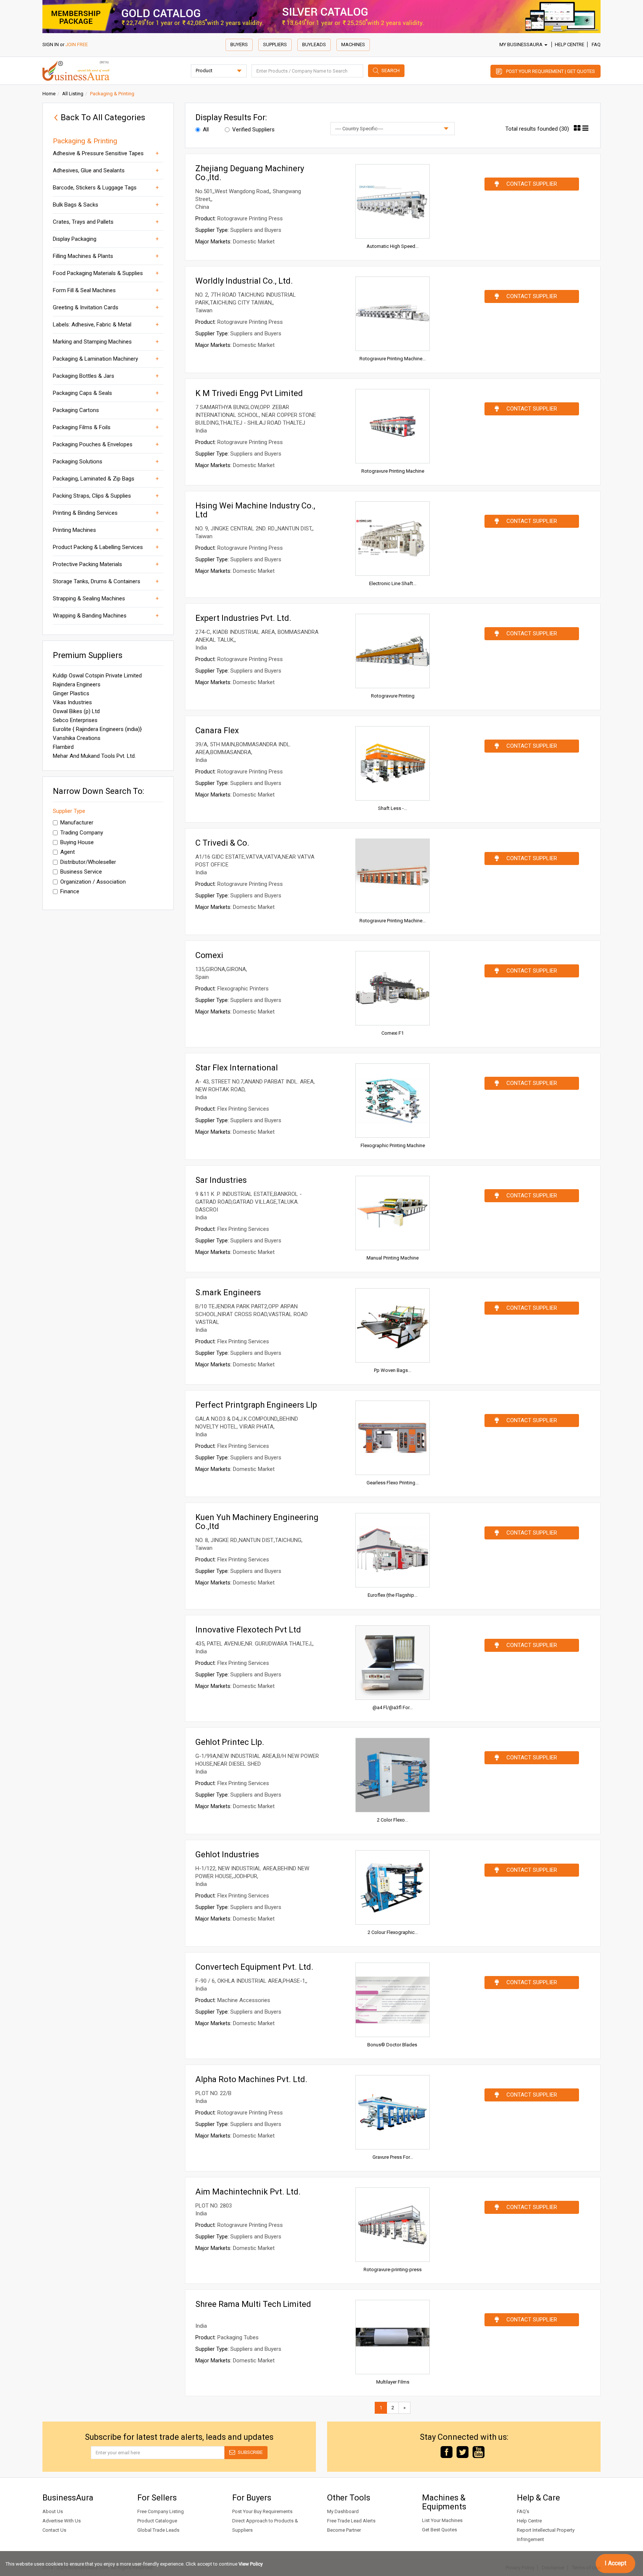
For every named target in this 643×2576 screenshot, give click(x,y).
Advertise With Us (62, 2521)
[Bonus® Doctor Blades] (393, 2000)
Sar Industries (221, 1180)
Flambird (63, 747)
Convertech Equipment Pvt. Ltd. (254, 1967)
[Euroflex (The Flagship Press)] (393, 1550)
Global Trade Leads (158, 2530)
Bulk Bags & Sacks (76, 205)
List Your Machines (442, 2520)
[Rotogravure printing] (393, 651)
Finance (70, 891)
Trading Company (82, 833)
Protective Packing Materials (87, 564)
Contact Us (54, 2530)
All (206, 130)
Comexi (209, 955)
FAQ (596, 44)
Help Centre (570, 44)
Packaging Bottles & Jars (84, 376)
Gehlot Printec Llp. (230, 1742)
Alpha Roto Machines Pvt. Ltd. (251, 2079)
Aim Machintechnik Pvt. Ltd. (248, 2192)
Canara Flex (217, 730)
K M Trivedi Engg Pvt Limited (249, 393)
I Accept (615, 2563)
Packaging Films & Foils (82, 427)
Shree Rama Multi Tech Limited (253, 2304)
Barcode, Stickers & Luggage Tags (95, 188)
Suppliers (275, 44)
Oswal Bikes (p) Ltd (76, 711)
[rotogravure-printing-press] (393, 2225)
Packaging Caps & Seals (82, 393)
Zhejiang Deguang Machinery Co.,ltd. (250, 173)
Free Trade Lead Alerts (351, 2521)
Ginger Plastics (71, 693)
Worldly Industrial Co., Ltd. (244, 281)
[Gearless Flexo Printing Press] (393, 1438)
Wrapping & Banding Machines (90, 616)
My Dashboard (343, 2511)
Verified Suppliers (253, 130)
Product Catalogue (157, 2521)
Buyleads (314, 44)
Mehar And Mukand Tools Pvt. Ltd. (94, 756)
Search (391, 71)
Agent (68, 852)
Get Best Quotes (439, 2530)
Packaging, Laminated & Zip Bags (94, 479)
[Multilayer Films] (393, 2337)
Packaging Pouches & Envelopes (93, 444)
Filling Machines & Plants (83, 256)
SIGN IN (51, 44)
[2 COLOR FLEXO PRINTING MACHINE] (393, 1775)
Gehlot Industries (227, 1854)
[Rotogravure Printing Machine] (393, 426)
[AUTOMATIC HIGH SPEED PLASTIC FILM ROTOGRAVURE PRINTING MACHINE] (393, 201)
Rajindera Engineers (77, 684)
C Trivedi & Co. (222, 843)
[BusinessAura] (76, 70)
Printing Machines (74, 530)
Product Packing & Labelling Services (98, 547)
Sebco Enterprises (75, 720)
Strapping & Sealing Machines (89, 598)
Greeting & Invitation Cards (86, 307)
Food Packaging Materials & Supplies (98, 273)
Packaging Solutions (78, 462)
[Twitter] (463, 2451)
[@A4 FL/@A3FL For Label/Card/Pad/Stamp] (393, 1663)
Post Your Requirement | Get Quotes (551, 71)
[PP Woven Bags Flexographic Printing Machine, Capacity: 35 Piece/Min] (393, 1325)
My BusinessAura (522, 44)
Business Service (81, 872)
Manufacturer (77, 823)
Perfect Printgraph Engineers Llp (256, 1405)
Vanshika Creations (77, 738)
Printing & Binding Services (85, 513)
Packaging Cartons (76, 410)
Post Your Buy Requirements (262, 2511)
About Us (53, 2511)
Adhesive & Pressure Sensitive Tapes (98, 153)
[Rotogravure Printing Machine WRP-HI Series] (393, 314)
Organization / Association (93, 882)
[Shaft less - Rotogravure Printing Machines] (393, 763)
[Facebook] (447, 2451)
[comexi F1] (393, 988)
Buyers (239, 44)
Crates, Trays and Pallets (83, 222)
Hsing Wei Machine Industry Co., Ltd (255, 510)
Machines (353, 44)
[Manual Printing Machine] (393, 1213)
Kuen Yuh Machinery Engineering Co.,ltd (257, 1522)
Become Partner (344, 2530)
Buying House (77, 842)
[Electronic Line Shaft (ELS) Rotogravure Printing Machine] (393, 539)
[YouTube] (479, 2451)
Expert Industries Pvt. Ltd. (243, 618)
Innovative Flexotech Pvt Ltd (248, 1630)
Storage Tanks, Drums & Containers (97, 581)
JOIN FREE (77, 44)
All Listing (73, 94)
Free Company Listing (161, 2511)
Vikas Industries (72, 702)
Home (49, 94)
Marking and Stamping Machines (92, 342)
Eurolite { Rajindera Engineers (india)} (97, 729)
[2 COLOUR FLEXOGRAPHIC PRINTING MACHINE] (393, 1887)
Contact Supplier (532, 184)
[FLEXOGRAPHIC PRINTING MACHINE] (393, 1101)
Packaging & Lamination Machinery (95, 359)
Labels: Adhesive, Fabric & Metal (92, 325)
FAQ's (523, 2511)
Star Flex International (237, 1068)
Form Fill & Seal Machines (84, 290)
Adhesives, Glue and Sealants (89, 170)
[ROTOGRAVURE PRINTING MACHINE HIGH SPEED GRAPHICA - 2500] (393, 876)
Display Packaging (75, 239)
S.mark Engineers (228, 1292)
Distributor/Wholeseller (88, 862)
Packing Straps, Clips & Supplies (92, 496)
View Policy (251, 2564)
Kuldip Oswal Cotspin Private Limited (97, 676)
